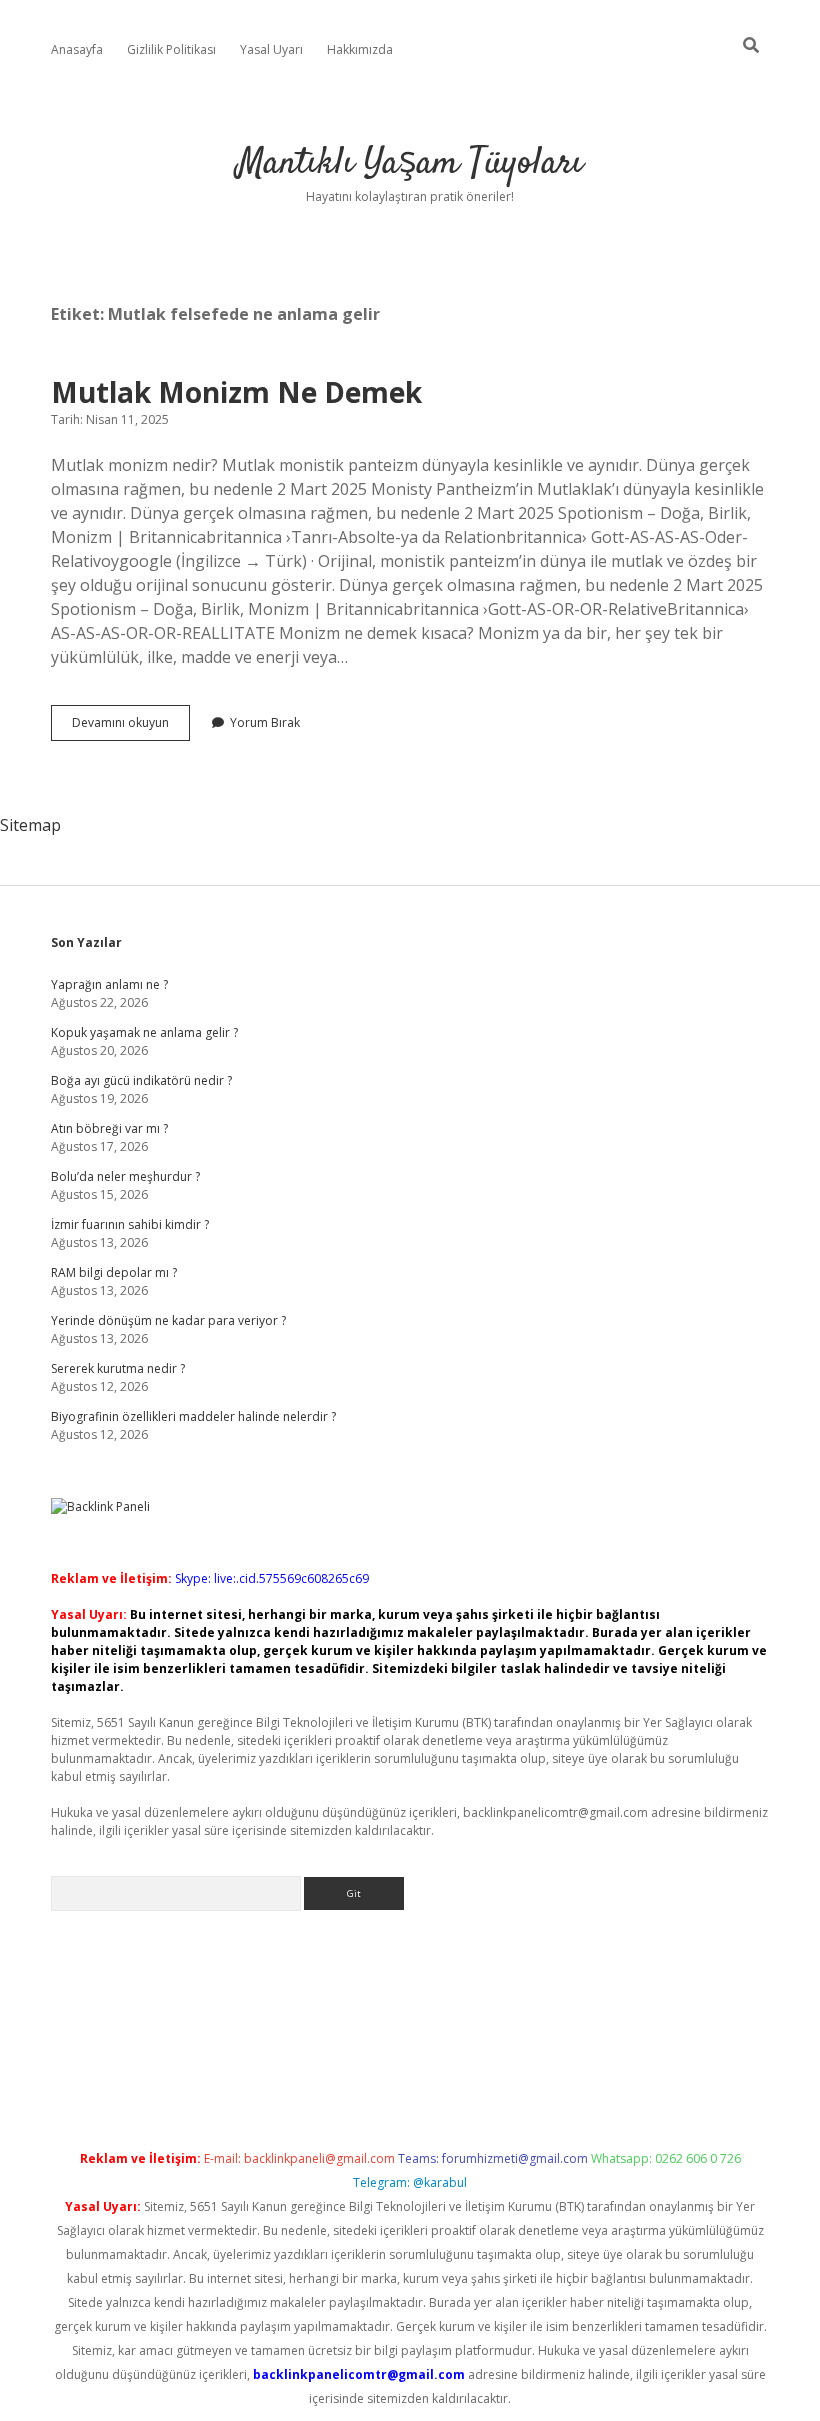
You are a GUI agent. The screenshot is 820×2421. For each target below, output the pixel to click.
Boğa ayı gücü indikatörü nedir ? (141, 1080)
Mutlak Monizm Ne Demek (236, 392)
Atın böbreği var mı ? (109, 1128)
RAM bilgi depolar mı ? (114, 1272)
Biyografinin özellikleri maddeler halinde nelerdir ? (193, 1416)
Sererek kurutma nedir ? (118, 1368)
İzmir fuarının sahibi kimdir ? (130, 1224)
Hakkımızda (360, 49)
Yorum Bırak (265, 722)
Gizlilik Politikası (171, 49)
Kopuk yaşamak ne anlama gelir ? (144, 1032)
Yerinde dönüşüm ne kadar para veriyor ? (168, 1320)
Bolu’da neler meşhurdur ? (125, 1176)
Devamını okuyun (131, 727)
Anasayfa (77, 49)
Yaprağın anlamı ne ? (109, 984)
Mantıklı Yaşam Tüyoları (410, 163)
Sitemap (30, 825)
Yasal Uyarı (271, 49)
